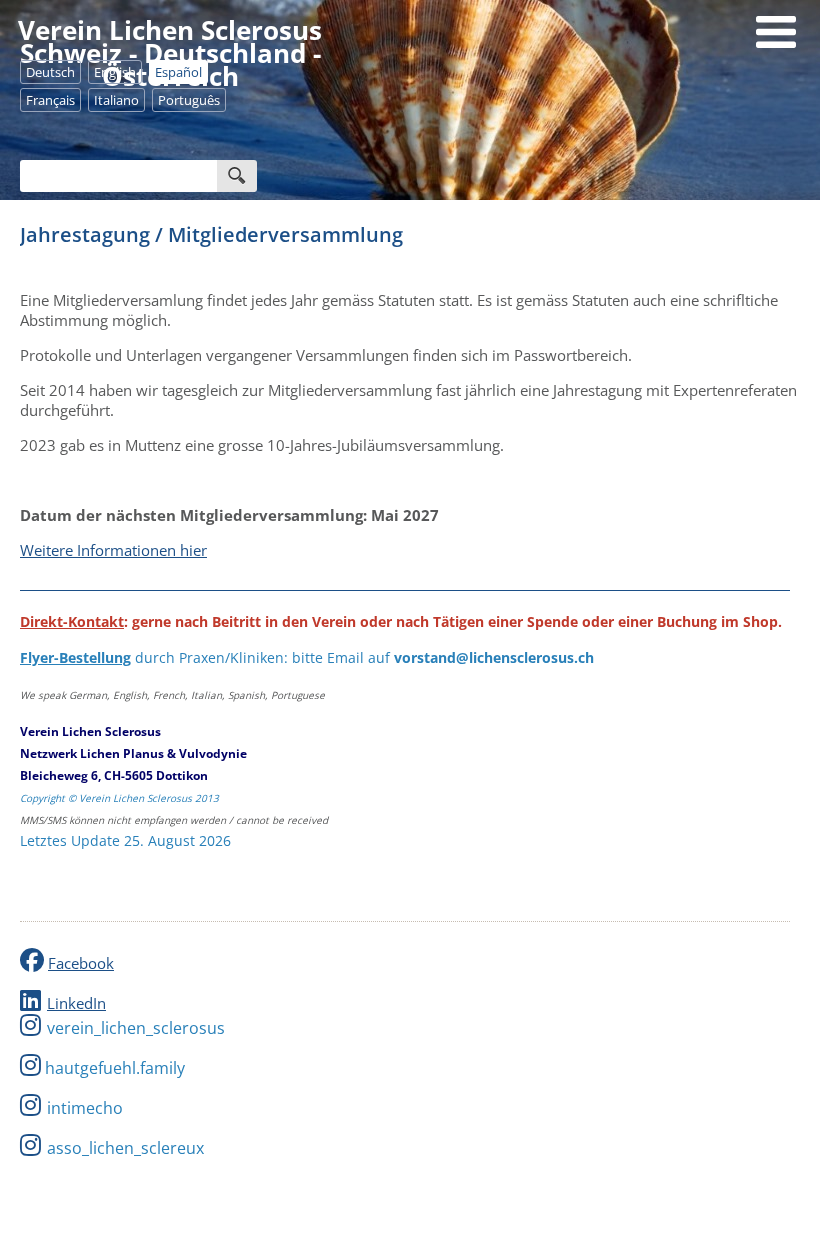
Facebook (81, 963)
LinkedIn (76, 1003)
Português (189, 100)
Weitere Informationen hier (113, 550)
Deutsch (50, 72)
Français (50, 100)
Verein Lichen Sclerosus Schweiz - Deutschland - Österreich (170, 53)
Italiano (116, 100)
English (115, 72)
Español (178, 72)
